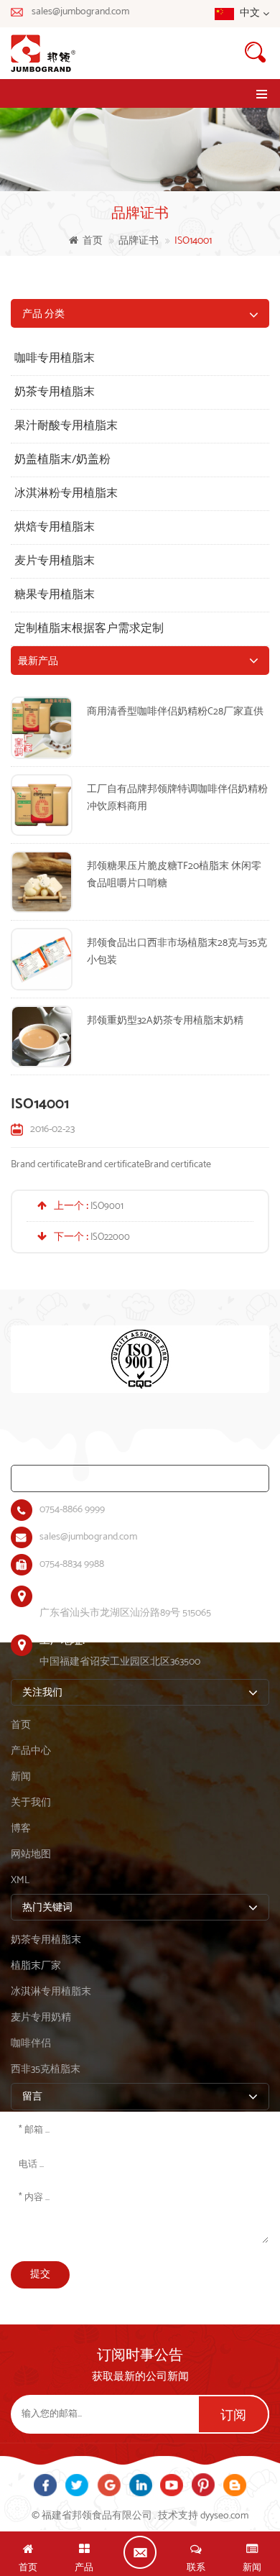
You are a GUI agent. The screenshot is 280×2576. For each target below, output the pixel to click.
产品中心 (31, 1751)
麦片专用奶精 (41, 2018)
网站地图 (31, 1855)
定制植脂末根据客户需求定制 (89, 629)
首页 (93, 241)
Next (7, 1393)
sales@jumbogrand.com (80, 12)
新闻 (21, 1777)
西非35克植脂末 (46, 2070)
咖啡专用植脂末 (55, 358)
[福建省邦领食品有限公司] (140, 53)
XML (20, 1881)
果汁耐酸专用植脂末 (66, 426)
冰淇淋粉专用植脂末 (66, 493)
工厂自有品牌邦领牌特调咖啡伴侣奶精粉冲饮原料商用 (177, 798)
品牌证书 (139, 241)
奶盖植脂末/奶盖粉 (62, 460)
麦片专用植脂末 (55, 561)
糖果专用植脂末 (55, 595)
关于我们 (31, 1803)
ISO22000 (110, 1237)
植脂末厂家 (36, 1966)
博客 (21, 1829)
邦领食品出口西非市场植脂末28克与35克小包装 (177, 952)
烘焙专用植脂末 (55, 527)
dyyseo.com (224, 2516)
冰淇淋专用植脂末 (51, 1992)
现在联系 (140, 2552)
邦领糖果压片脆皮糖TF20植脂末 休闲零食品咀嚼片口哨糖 (174, 875)
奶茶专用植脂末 (55, 392)
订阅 (233, 2416)
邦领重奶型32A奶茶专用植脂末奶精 (165, 1021)
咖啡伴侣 (31, 2044)
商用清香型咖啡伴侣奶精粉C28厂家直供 (175, 712)
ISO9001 (107, 1206)
